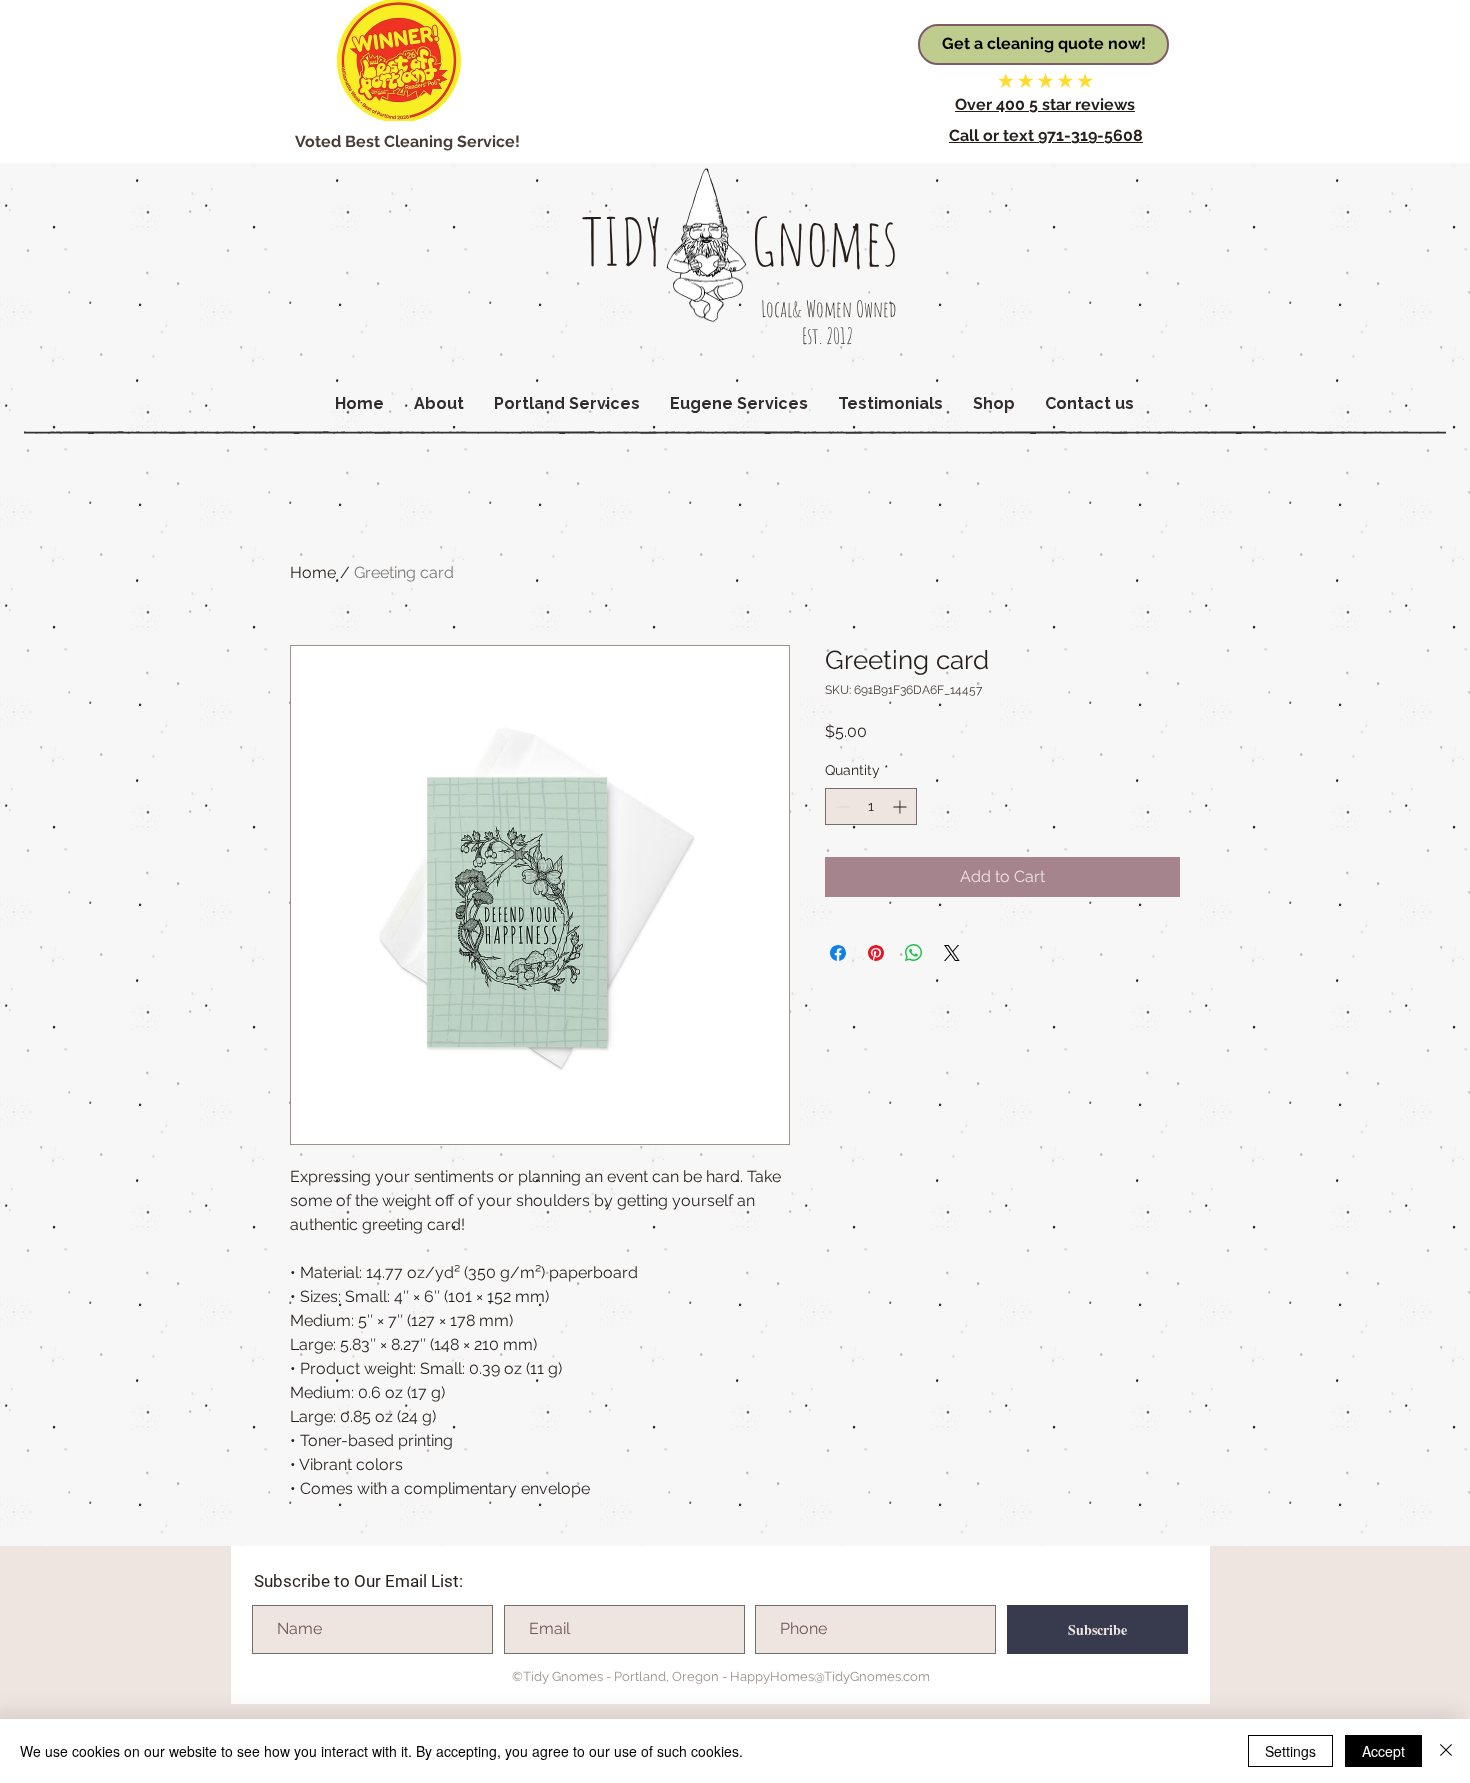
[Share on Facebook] (838, 953)
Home (313, 572)
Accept (1383, 1751)
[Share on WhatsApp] (914, 953)
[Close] (1446, 1751)
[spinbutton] (871, 806)
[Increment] (901, 806)
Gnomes (824, 241)
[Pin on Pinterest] (876, 953)
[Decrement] (840, 806)
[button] (439, 404)
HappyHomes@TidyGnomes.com (830, 1676)
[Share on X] (952, 953)
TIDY (622, 241)
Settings (1290, 1751)
